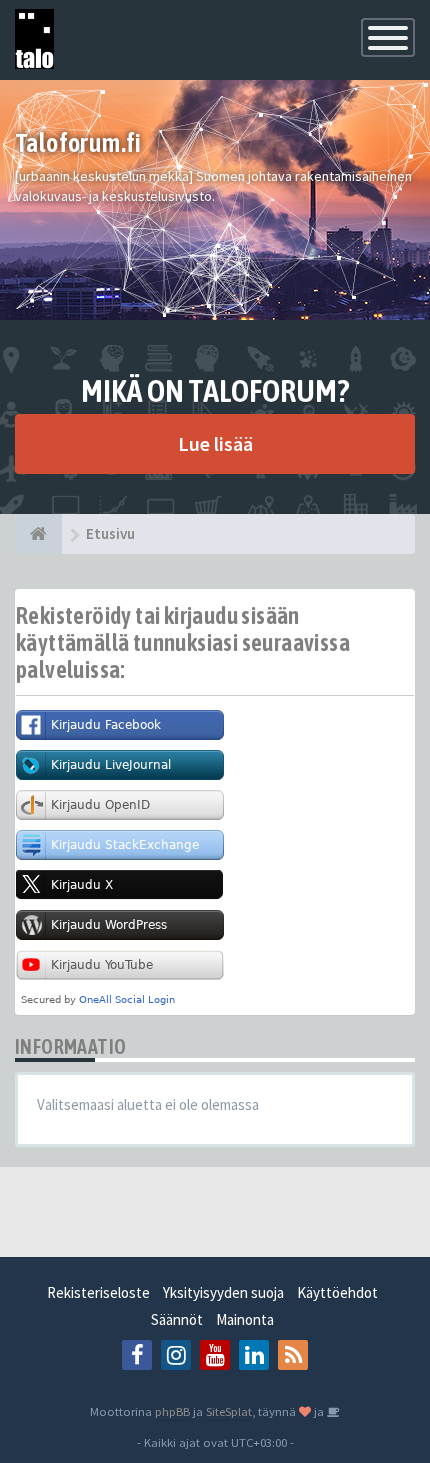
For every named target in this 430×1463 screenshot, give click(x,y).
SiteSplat (229, 1411)
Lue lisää (215, 443)
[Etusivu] (38, 534)
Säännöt (177, 1319)
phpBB (172, 1411)
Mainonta (245, 1319)
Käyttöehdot (337, 1292)
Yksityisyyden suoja (223, 1292)
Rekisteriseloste (98, 1292)
